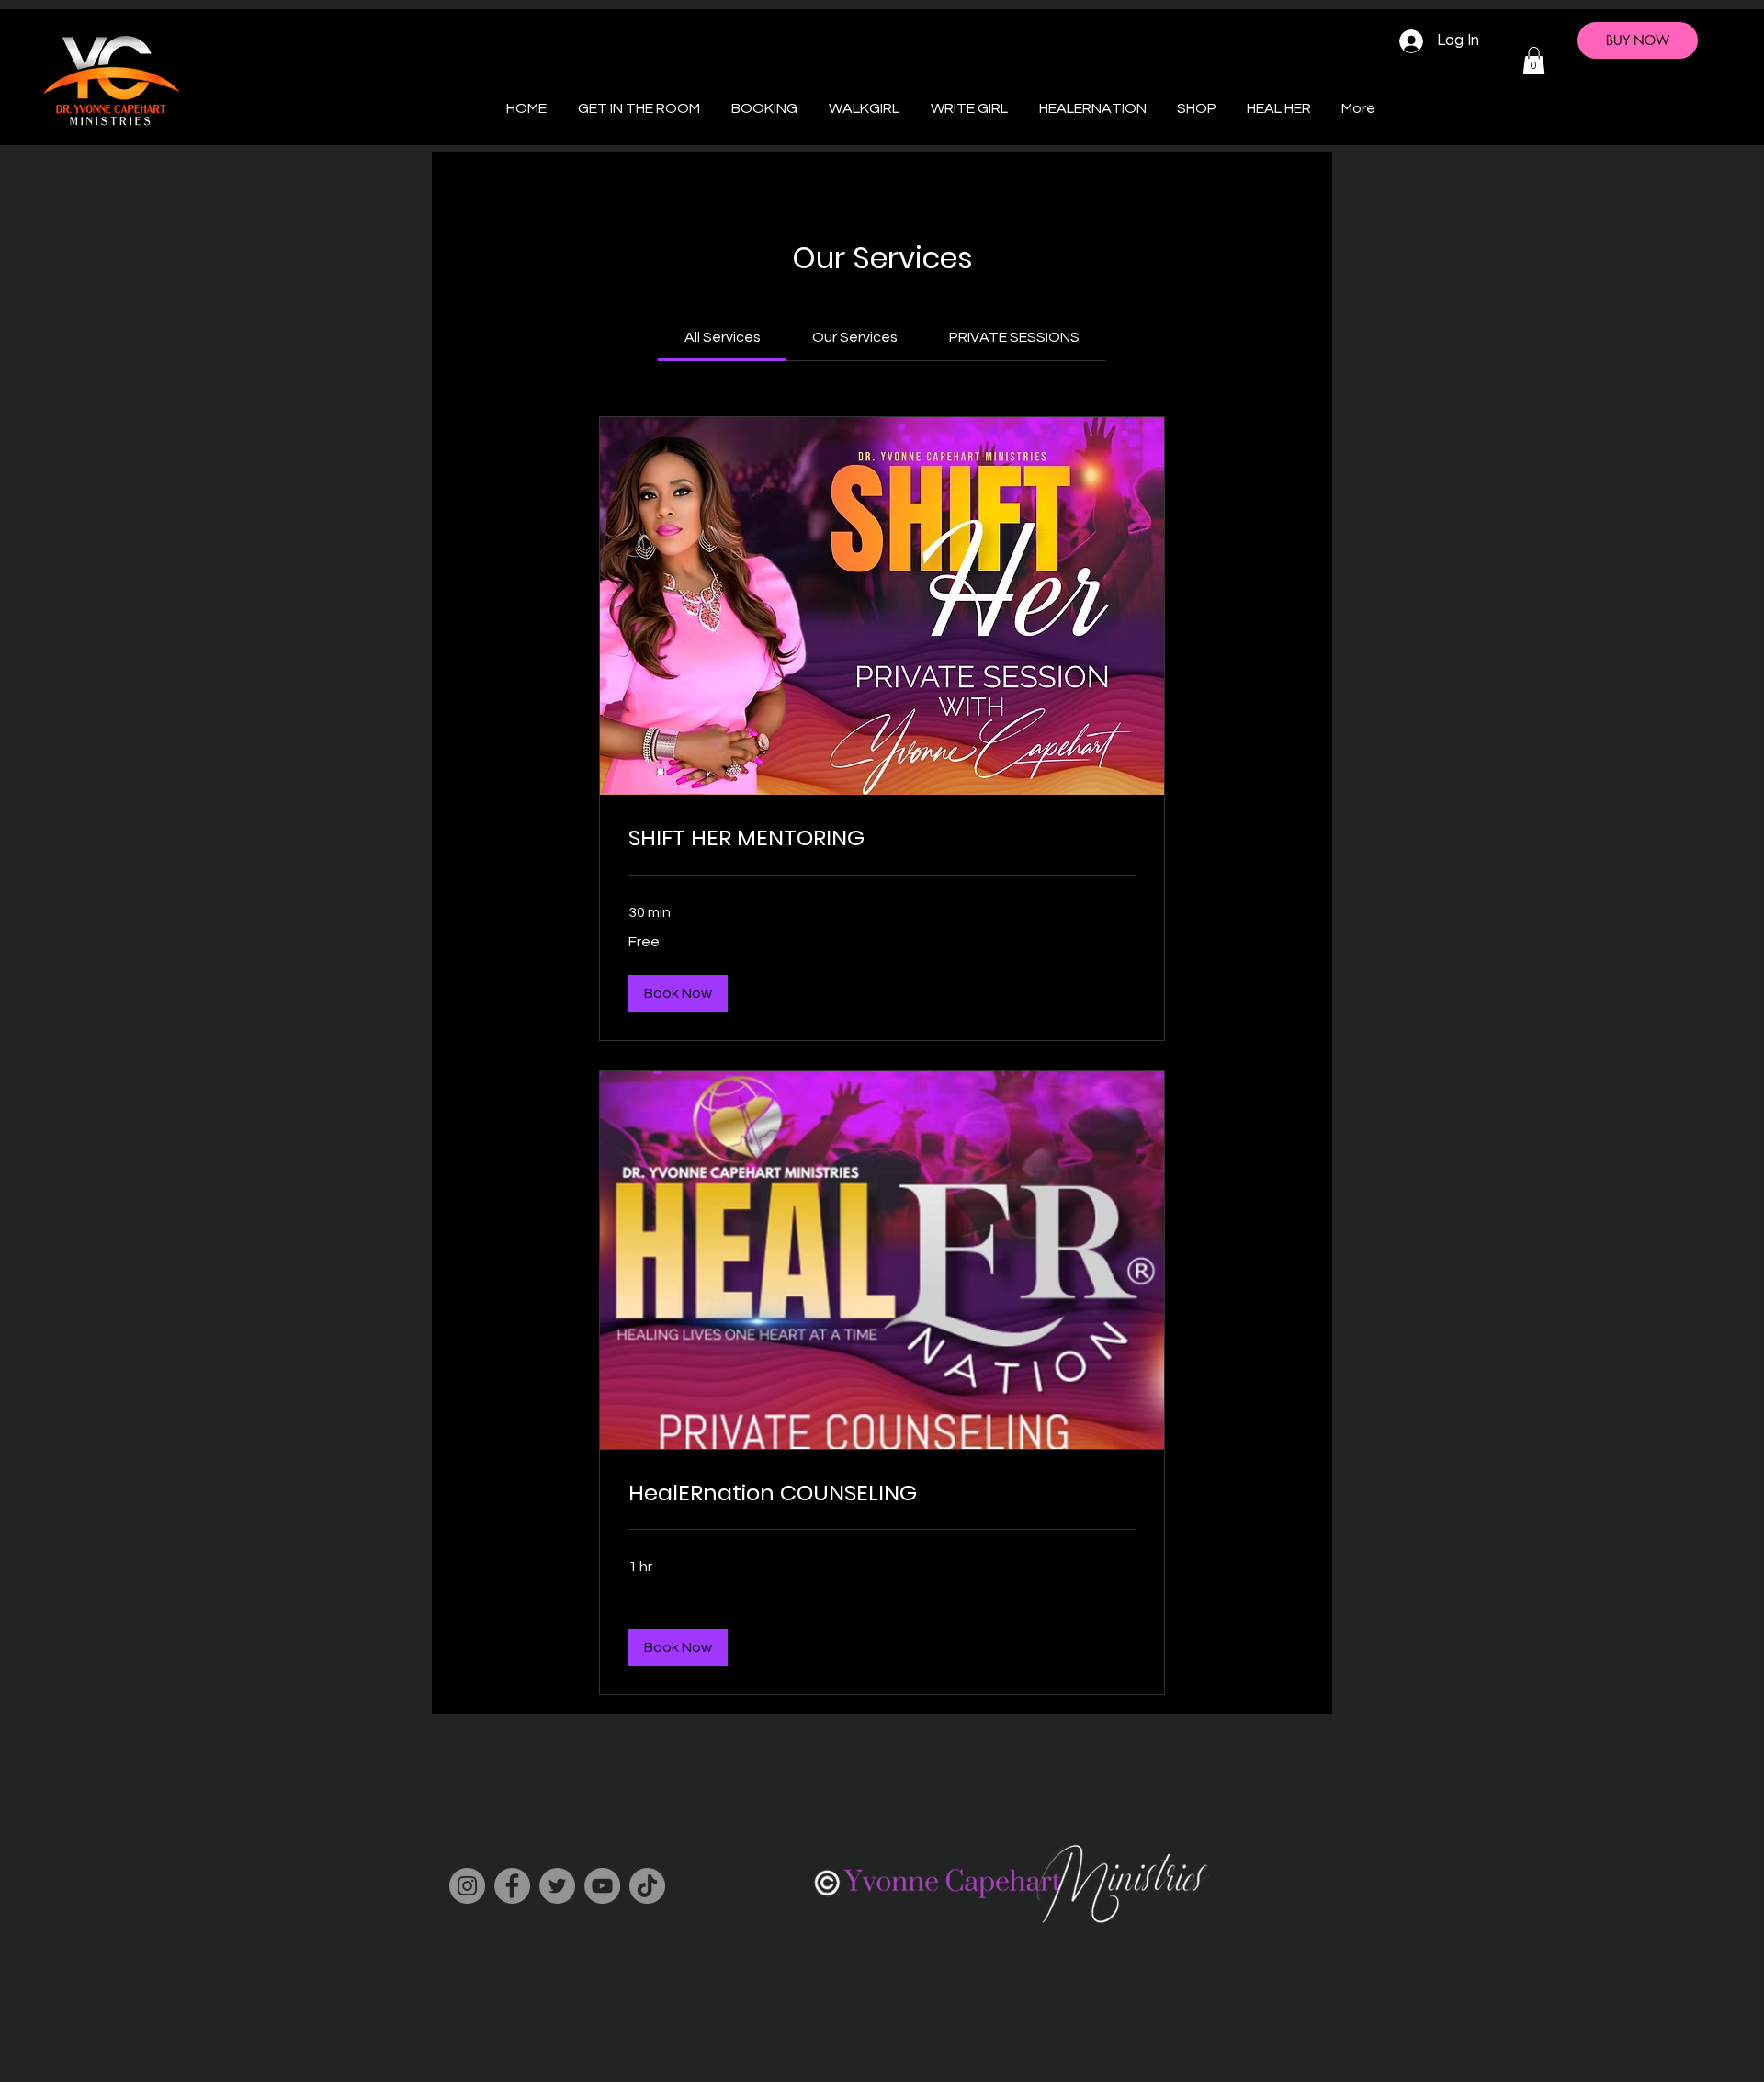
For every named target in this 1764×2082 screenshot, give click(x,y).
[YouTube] (602, 1886)
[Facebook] (512, 1886)
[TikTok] (647, 1886)
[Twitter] (557, 1886)
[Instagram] (467, 1886)
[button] (1534, 61)
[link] (723, 337)
